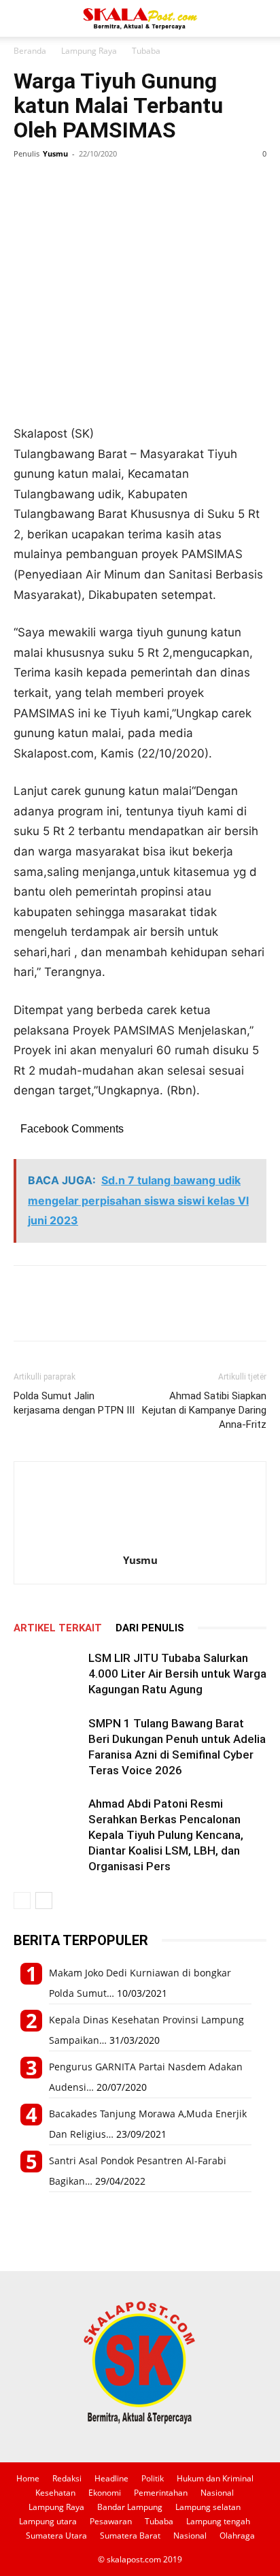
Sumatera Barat (130, 2536)
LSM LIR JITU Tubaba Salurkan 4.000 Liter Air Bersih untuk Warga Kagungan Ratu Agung (177, 1674)
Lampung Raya (89, 51)
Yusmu (55, 153)
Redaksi (67, 2478)
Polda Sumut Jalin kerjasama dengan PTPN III (74, 1403)
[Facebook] (27, 184)
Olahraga (237, 2536)
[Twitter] (58, 184)
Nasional (217, 2493)
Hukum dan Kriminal (215, 2478)
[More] (153, 184)
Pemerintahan (161, 2493)
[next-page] (44, 1901)
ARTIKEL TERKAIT (58, 1628)
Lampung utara (48, 2521)
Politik (153, 2478)
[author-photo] (140, 1541)
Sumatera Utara (56, 2536)
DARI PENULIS (150, 1628)
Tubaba (146, 51)
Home (28, 2478)
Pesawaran (111, 2521)
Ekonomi (105, 2493)
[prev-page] (22, 1901)
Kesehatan (55, 2493)
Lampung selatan (208, 2507)
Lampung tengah (218, 2521)
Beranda (30, 51)
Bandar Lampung (130, 2507)
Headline (111, 2478)
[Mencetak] (121, 184)
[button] (23, 18)
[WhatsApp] (90, 184)
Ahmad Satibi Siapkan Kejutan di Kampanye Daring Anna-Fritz (204, 1410)
